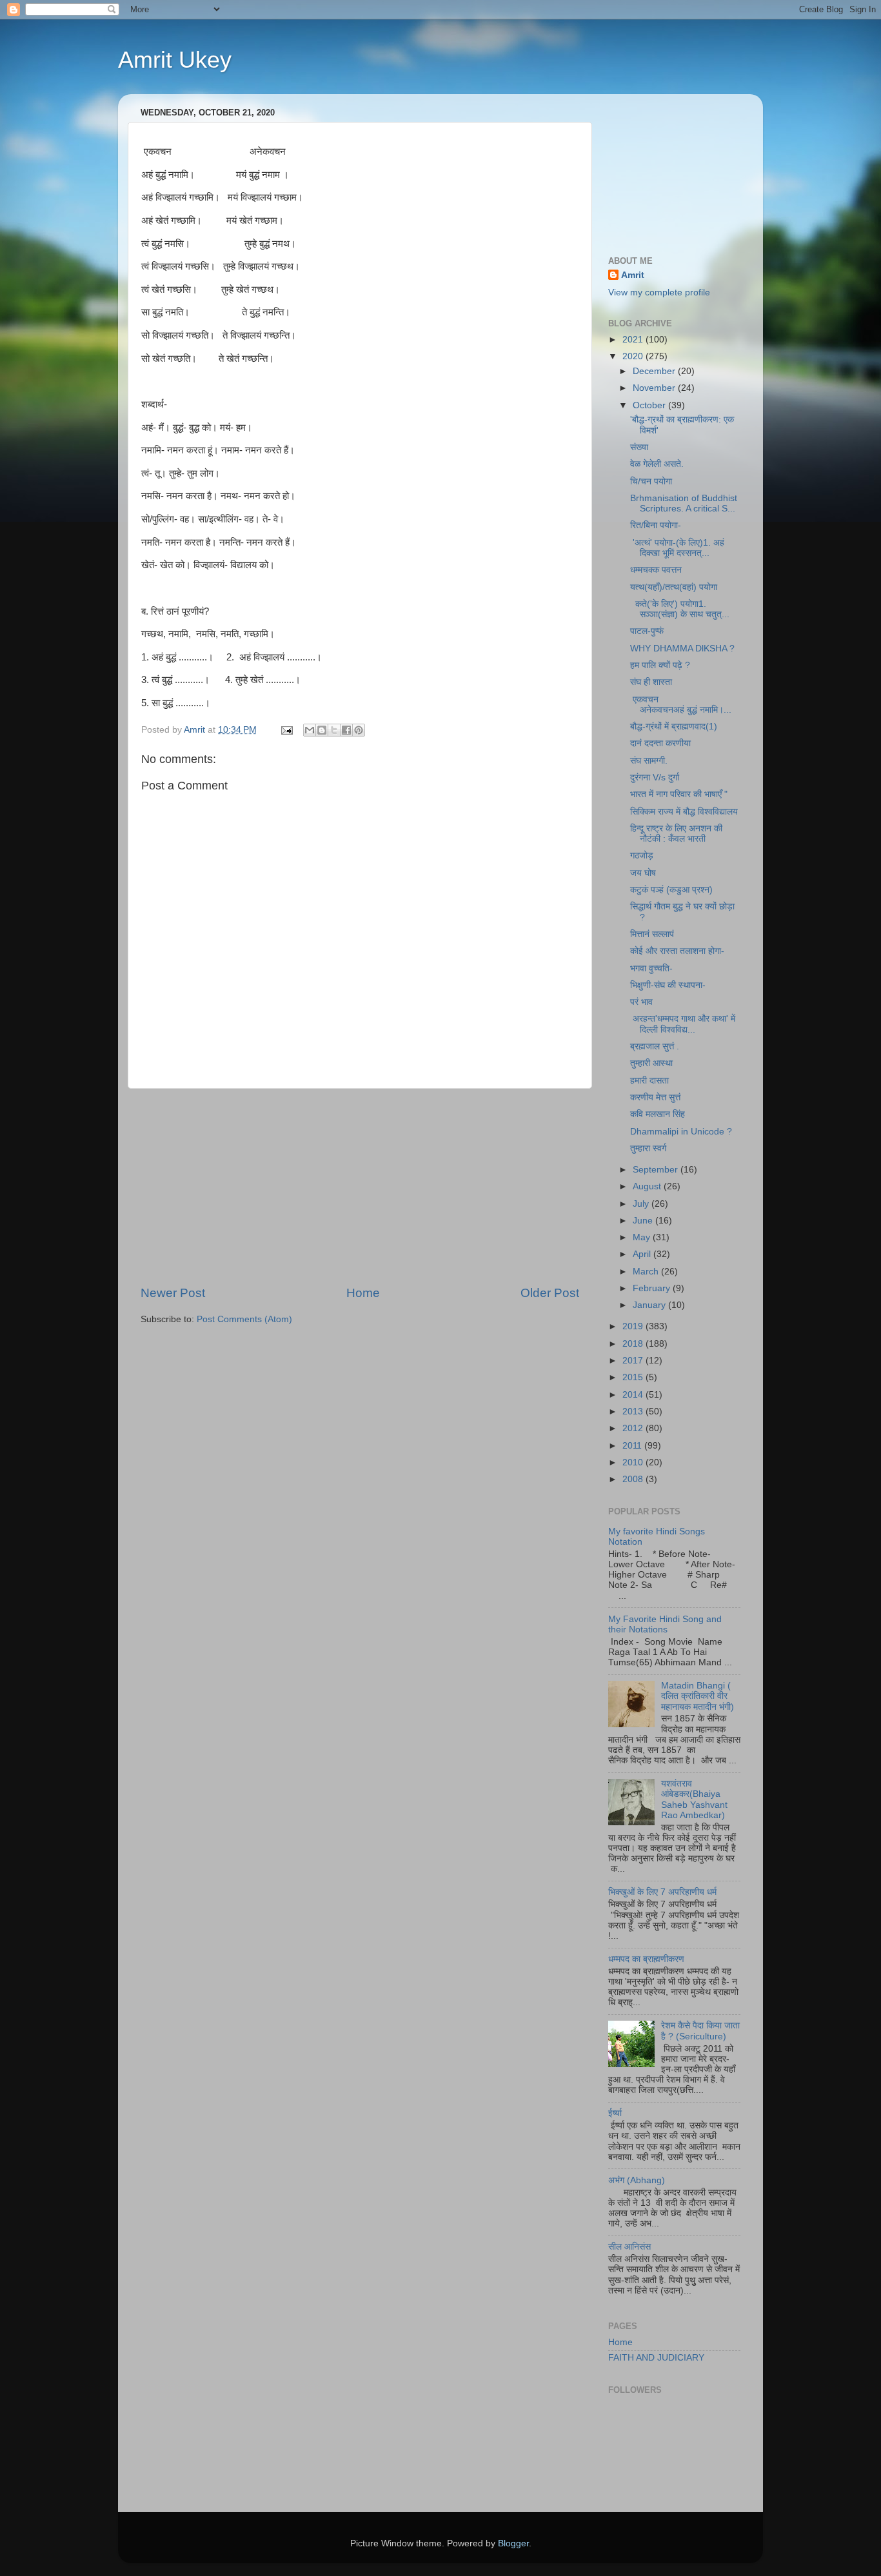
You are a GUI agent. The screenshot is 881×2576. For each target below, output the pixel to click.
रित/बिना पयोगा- (656, 525)
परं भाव (641, 1002)
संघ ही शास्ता (651, 682)
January (650, 1305)
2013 (634, 1412)
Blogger (513, 2543)
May (643, 1237)
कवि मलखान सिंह (658, 1114)
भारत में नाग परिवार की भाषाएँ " (679, 794)
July (642, 1204)
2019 (634, 1326)
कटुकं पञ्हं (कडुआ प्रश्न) (671, 890)
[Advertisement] (360, 1187)
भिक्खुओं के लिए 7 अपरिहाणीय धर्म (662, 1892)
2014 (634, 1395)
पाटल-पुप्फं (647, 631)
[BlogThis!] (322, 730)
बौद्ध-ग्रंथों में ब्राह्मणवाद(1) (674, 727)
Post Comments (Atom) (244, 1319)
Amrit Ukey (175, 60)
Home (363, 1293)
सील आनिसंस (629, 2247)
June (644, 1221)
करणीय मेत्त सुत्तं (655, 1097)
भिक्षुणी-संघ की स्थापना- (668, 985)
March (647, 1272)
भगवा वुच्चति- (651, 968)
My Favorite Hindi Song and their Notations (665, 1624)
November (655, 388)
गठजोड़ (642, 856)
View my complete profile (659, 292)
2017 (634, 1361)
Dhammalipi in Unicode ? (681, 1132)
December (655, 371)
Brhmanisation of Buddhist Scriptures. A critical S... (684, 503)
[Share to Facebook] (346, 730)
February (653, 1288)
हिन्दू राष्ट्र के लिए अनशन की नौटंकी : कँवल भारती (676, 834)
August (648, 1186)
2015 (634, 1377)
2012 (634, 1428)
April (643, 1254)
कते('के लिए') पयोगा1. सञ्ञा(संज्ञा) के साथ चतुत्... (680, 609)
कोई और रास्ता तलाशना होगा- (677, 951)
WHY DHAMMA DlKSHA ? (682, 649)
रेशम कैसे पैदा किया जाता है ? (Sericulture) (700, 2031)
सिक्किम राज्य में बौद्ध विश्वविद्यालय (684, 812)
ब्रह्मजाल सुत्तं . (655, 1046)
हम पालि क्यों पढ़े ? (660, 665)
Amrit (633, 275)
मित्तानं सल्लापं (652, 934)
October (650, 405)
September (657, 1170)
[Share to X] (334, 730)
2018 (634, 1344)
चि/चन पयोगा (651, 481)
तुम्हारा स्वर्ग (648, 1148)
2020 (634, 356)
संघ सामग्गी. (649, 761)
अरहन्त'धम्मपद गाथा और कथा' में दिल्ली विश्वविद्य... (684, 1024)
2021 (634, 340)
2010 (634, 1462)
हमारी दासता (649, 1081)
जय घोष (643, 873)
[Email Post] (286, 730)
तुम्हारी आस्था (651, 1063)
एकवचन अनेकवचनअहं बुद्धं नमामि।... (681, 705)
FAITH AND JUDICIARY (656, 2358)
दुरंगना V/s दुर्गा (655, 778)
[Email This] (310, 730)
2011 (633, 1446)
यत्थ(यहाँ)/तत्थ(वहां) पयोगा (674, 587)
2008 (634, 1479)
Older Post (550, 1293)
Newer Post (173, 1293)
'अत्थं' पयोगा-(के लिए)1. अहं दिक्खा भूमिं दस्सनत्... (677, 548)
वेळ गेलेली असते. (657, 464)
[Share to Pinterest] (359, 730)
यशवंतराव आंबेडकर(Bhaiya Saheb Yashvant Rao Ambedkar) (694, 1799)
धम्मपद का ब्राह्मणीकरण (646, 1959)
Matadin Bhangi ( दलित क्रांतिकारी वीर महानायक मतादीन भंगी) (698, 1696)
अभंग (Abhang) (637, 2180)
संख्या (639, 447)
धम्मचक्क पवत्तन (656, 570)
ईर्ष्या (615, 2113)
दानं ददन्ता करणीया (660, 743)
